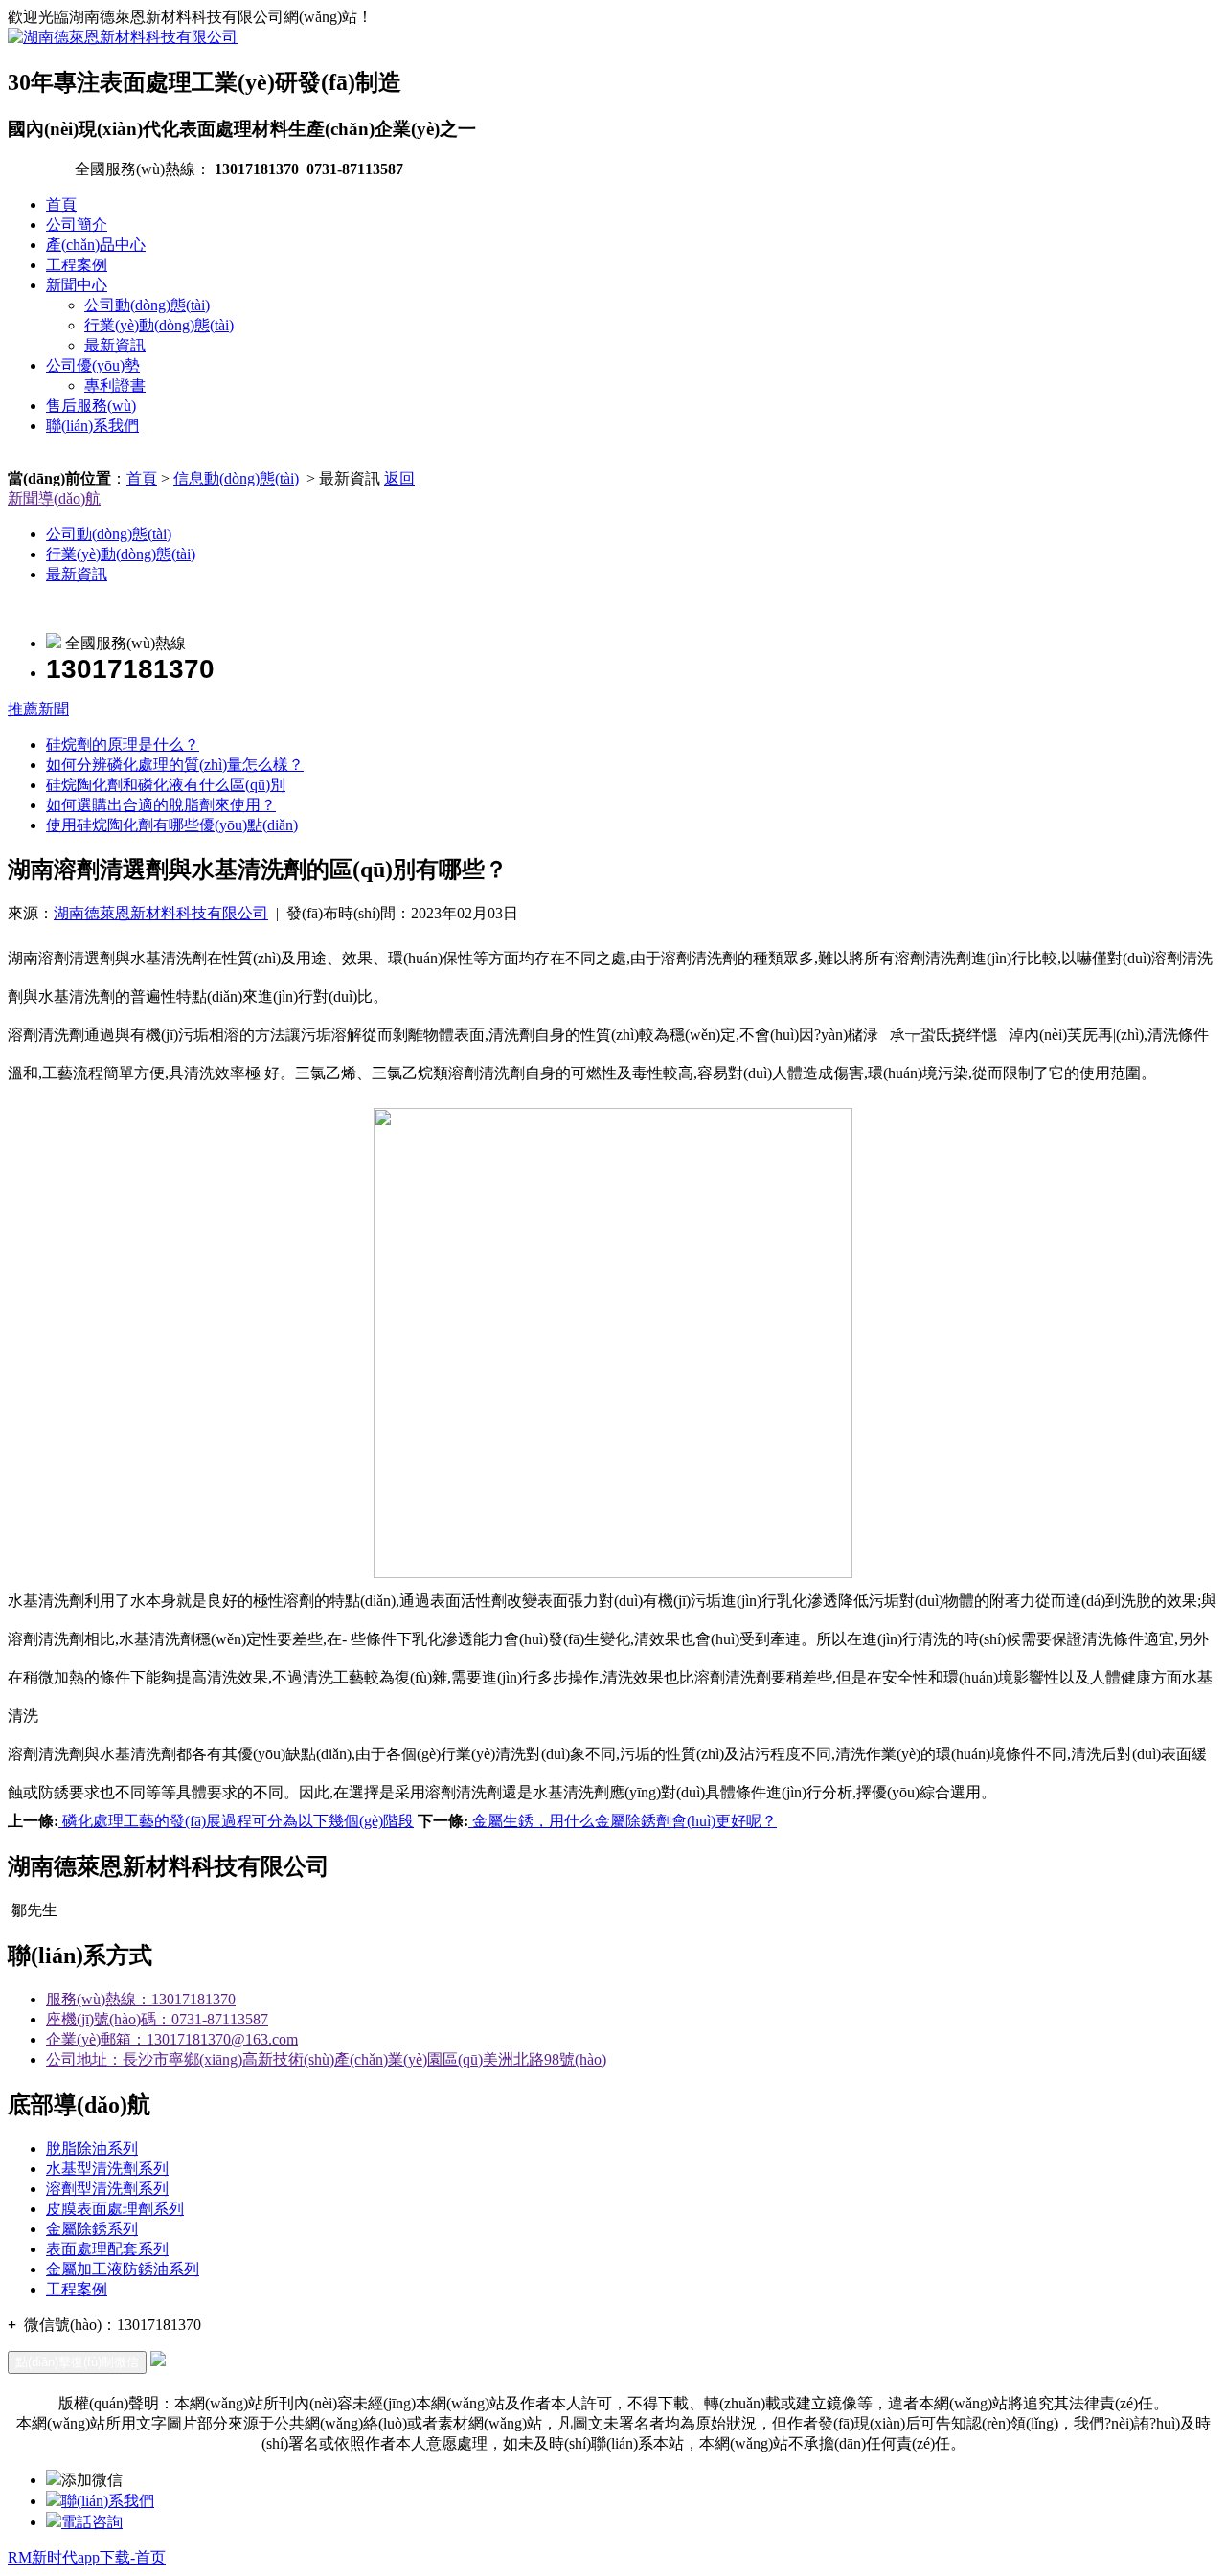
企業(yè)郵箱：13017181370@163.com (172, 2039)
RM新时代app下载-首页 (87, 2557)
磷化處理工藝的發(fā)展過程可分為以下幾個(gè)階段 (236, 1821)
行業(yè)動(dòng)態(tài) (159, 325)
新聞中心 (77, 285)
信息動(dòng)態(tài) (236, 478)
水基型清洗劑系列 (107, 2169)
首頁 (61, 204)
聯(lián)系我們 (92, 426)
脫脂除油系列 (92, 2148)
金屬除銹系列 (92, 2229)
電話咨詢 (92, 2522)
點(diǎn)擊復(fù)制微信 (77, 2362)
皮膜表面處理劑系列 (115, 2209)
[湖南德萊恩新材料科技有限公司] (123, 37)
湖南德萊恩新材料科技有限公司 (161, 913)
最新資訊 (115, 345)
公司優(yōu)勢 (93, 365)
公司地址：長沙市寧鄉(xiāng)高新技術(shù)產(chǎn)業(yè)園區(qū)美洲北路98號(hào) (326, 2059)
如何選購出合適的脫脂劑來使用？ (161, 805)
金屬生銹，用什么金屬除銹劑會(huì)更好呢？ (623, 1821)
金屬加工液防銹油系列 (123, 2269)
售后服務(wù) (91, 406)
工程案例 (77, 265)
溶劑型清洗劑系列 (107, 2189)
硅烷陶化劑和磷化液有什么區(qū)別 (166, 785)
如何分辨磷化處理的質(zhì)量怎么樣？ (175, 765)
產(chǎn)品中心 (96, 245)
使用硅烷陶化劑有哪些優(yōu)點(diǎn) (172, 825)
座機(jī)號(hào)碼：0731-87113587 (157, 2019)
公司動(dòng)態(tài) (147, 305)
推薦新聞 (38, 709)
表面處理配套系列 (107, 2249)
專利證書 (115, 385)
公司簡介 (77, 225)
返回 (399, 478)
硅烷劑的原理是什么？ (123, 745)
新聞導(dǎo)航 (54, 498)
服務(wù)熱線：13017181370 (141, 1999)
